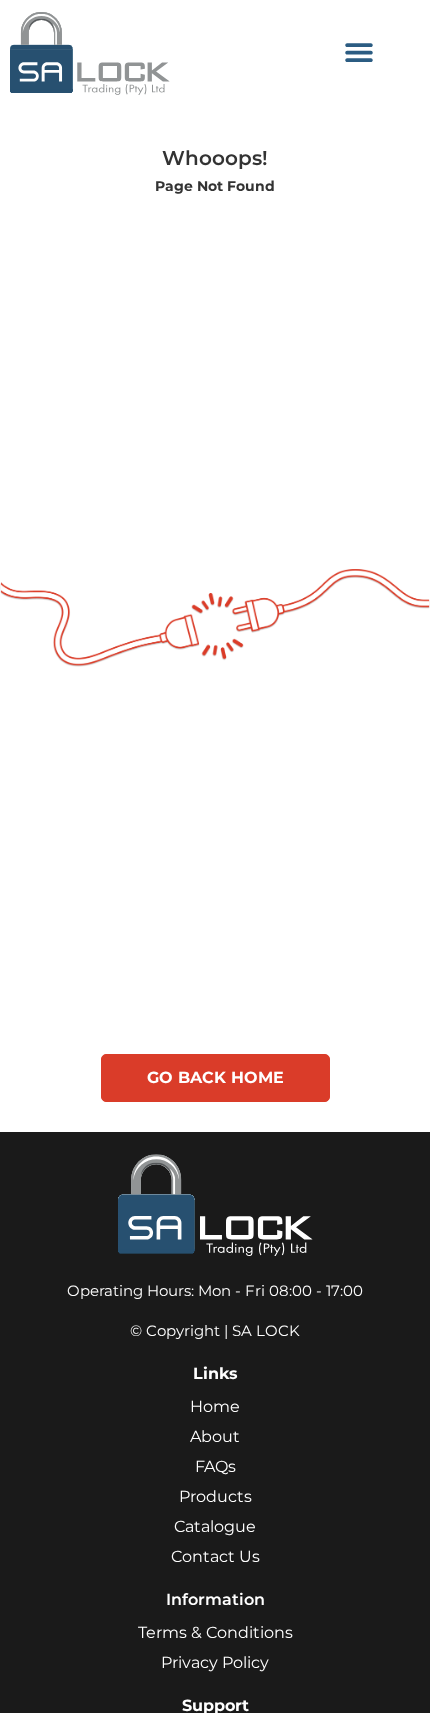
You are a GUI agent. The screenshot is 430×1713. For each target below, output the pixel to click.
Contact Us (215, 1556)
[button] (358, 52)
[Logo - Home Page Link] (143, 52)
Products (215, 1496)
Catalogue (215, 1526)
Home (215, 1406)
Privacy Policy (215, 1662)
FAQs (215, 1466)
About (215, 1436)
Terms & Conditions (215, 1632)
